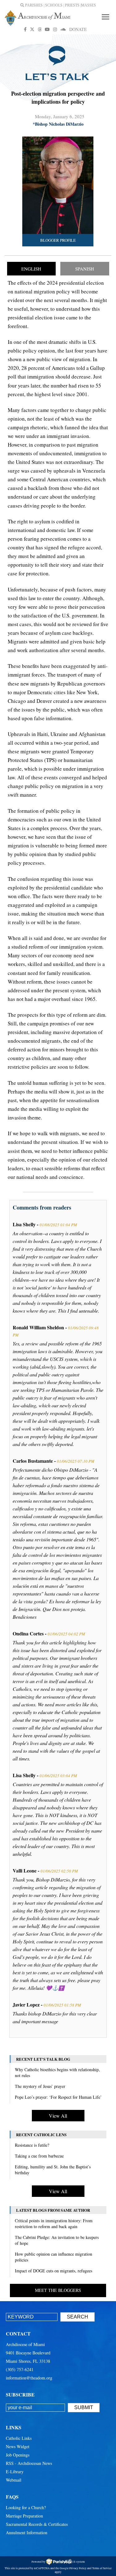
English (31, 269)
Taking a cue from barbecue (39, 2156)
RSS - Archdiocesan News (29, 2463)
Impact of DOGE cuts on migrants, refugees (54, 2271)
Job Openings (18, 2455)
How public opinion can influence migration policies (54, 2257)
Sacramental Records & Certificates (37, 2524)
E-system (79, 2562)
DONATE (78, 29)
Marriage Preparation (24, 2516)
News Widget (18, 2446)
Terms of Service (102, 2568)
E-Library (15, 2472)
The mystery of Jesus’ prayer (40, 2086)
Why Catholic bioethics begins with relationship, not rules (57, 2072)
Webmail (14, 2480)
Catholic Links (19, 2438)
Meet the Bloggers (58, 2290)
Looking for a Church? (26, 2507)
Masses (88, 5)
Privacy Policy (78, 2568)
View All (58, 2116)
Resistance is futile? (32, 2145)
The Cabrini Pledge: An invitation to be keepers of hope (57, 2240)
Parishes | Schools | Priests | (53, 5)
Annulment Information (27, 2533)
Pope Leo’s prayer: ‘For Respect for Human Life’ (58, 2097)
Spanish (85, 269)
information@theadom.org (29, 2378)
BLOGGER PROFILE (58, 240)
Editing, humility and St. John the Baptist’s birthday (53, 2170)
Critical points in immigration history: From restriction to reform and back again (54, 2223)
